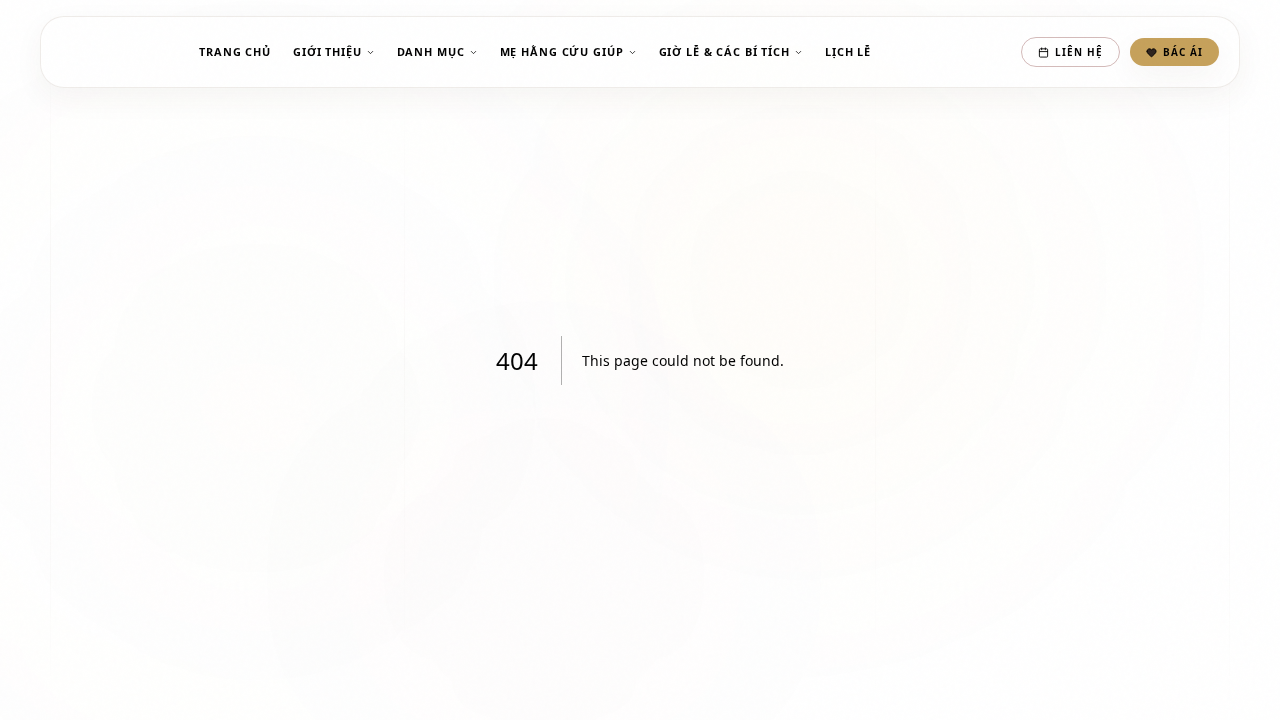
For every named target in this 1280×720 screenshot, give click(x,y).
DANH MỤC (431, 51)
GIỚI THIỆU (327, 51)
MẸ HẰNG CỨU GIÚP (562, 51)
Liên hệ (1079, 52)
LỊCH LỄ (848, 51)
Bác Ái (1183, 52)
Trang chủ (235, 51)
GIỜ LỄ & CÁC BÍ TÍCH (724, 51)
